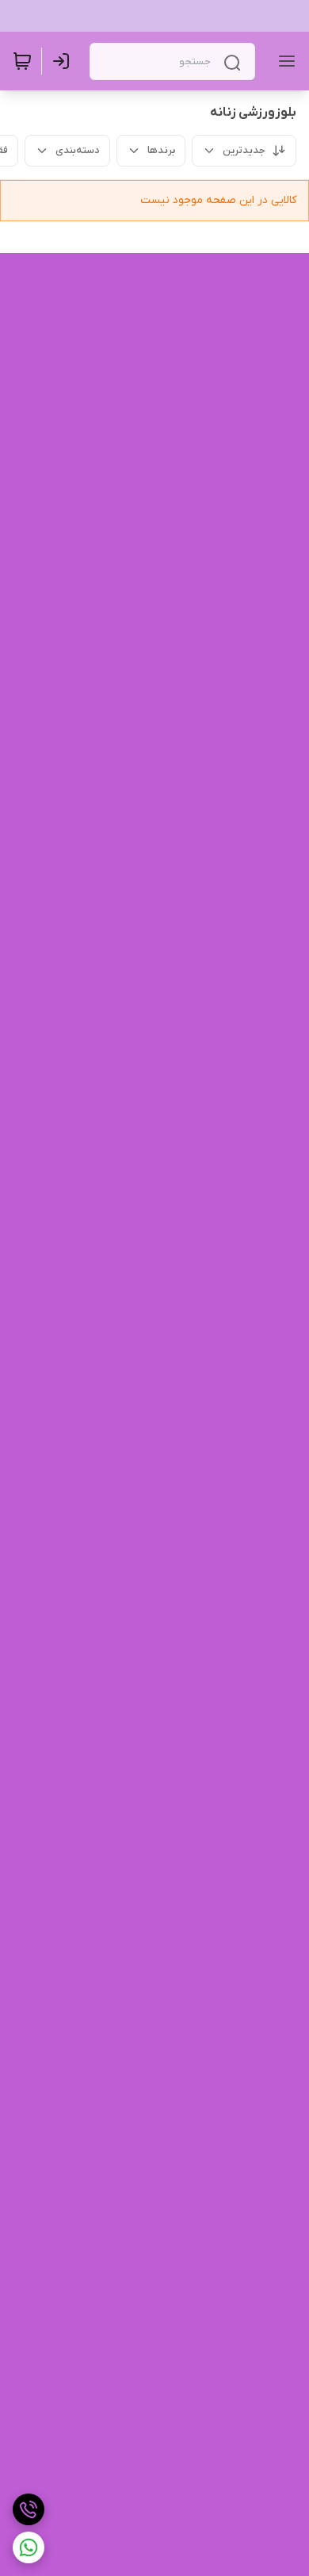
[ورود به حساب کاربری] (64, 61)
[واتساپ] (29, 2547)
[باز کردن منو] (284, 61)
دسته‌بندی (78, 150)
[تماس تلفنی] (29, 2509)
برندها (161, 150)
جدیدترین (244, 150)
